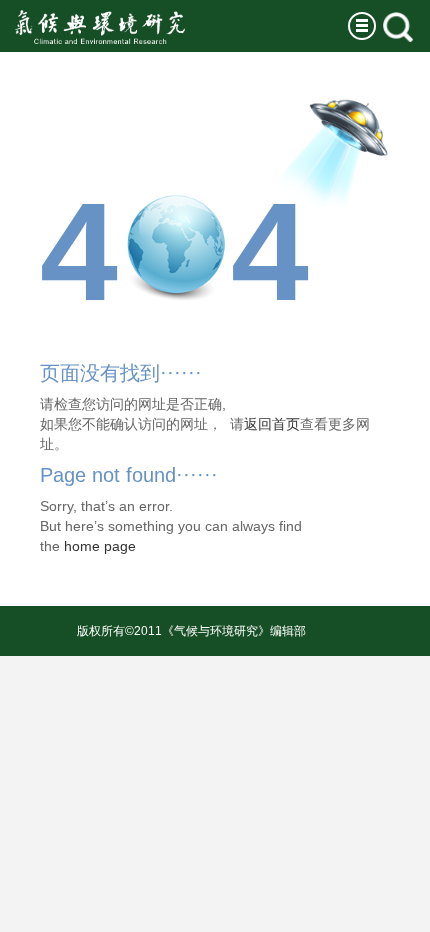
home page (100, 546)
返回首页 (272, 424)
